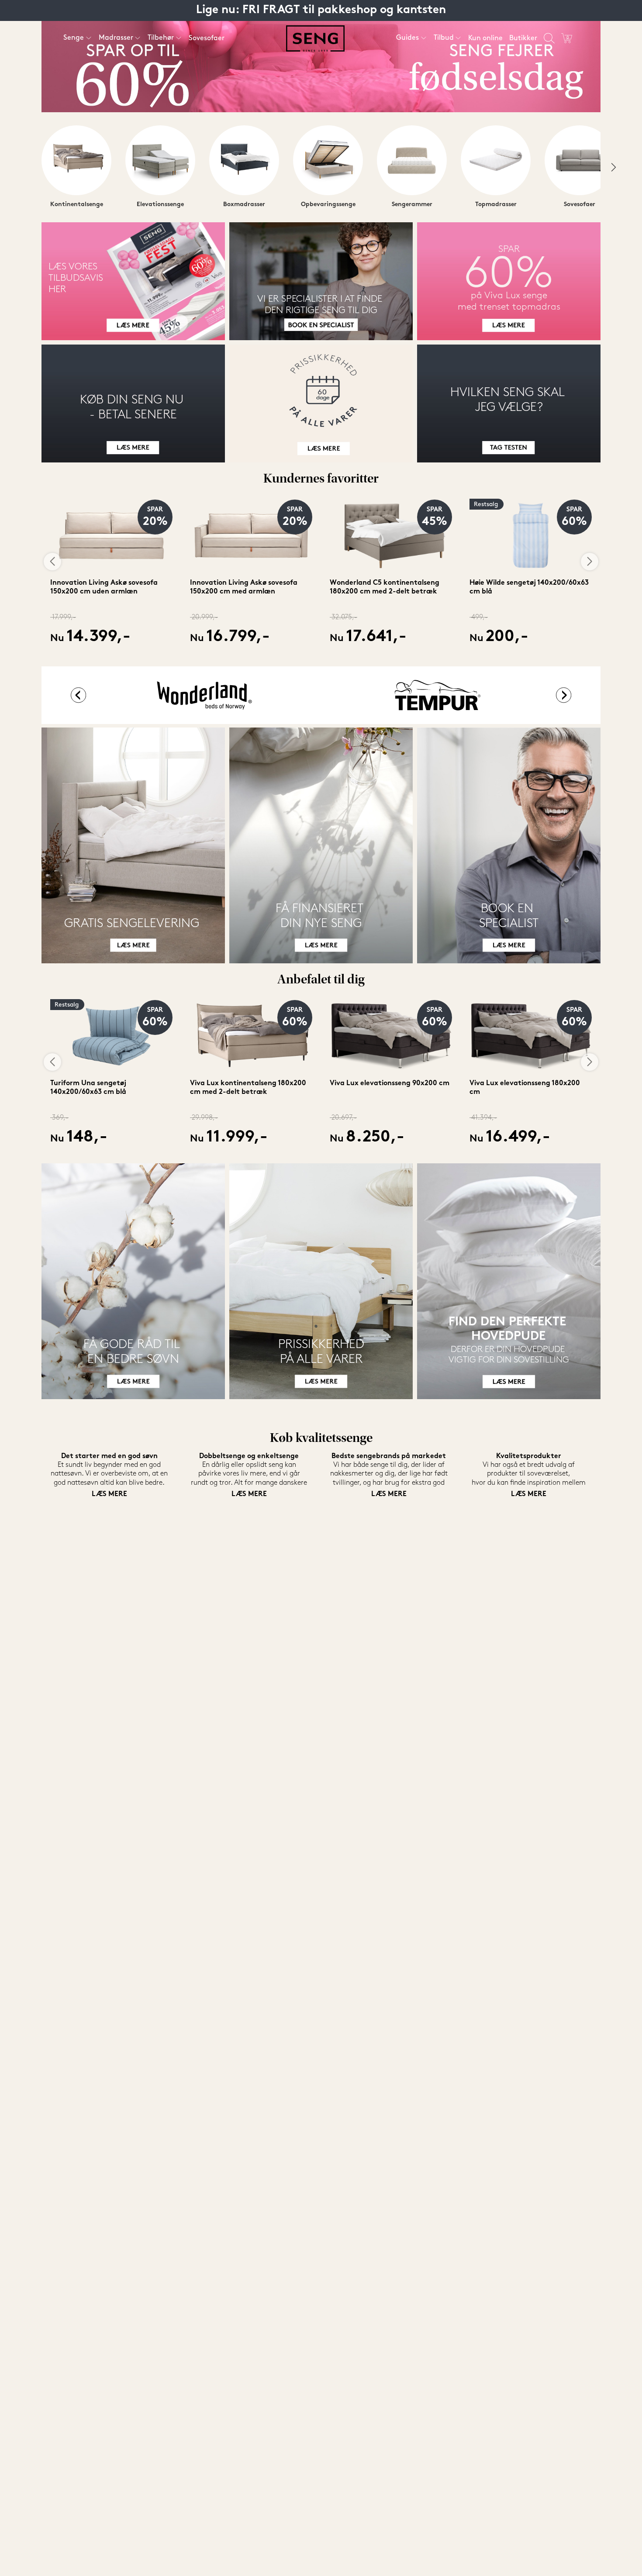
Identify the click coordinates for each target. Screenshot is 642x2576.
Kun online (485, 38)
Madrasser (116, 38)
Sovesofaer (207, 38)
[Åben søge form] (549, 38)
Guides (407, 38)
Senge (74, 38)
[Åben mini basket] (567, 38)
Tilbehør (161, 38)
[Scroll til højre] (614, 167)
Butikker (523, 38)
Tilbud (444, 38)
